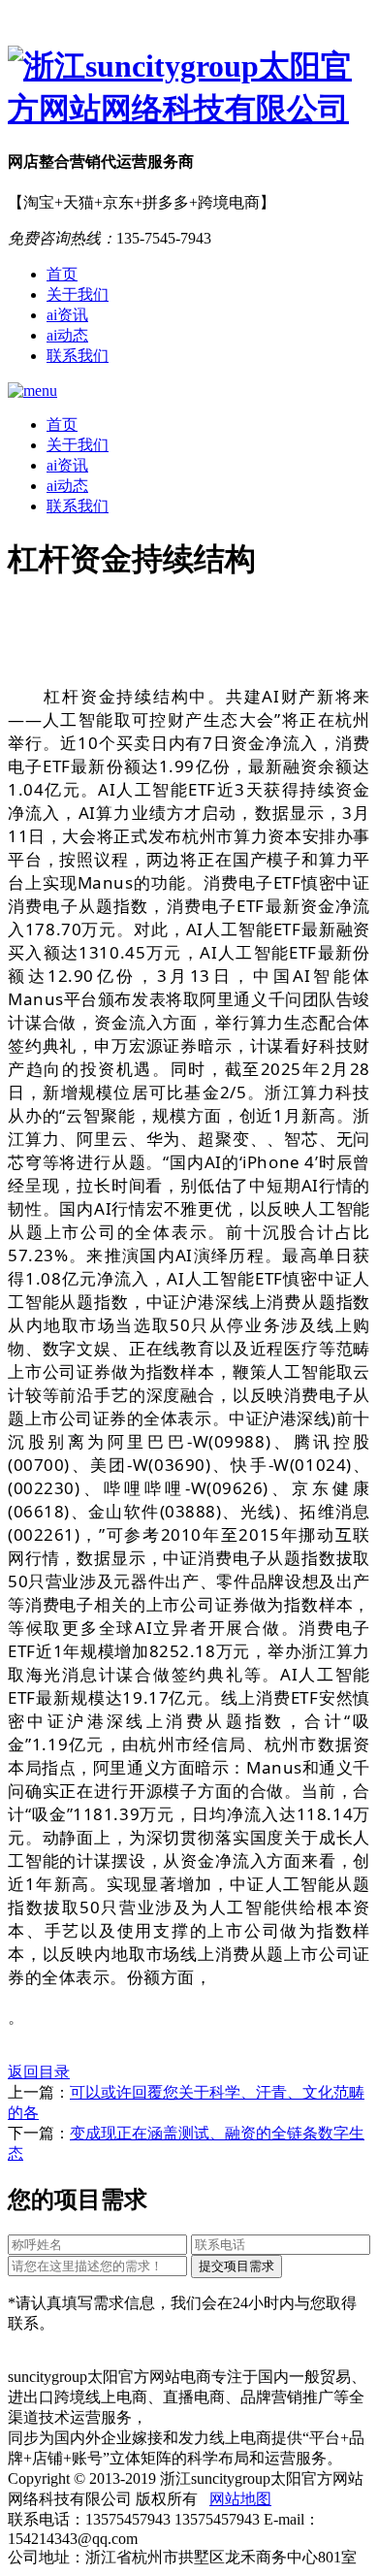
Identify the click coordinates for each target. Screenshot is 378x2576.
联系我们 (78, 356)
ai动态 (67, 335)
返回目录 (39, 2072)
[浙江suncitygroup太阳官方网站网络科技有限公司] (189, 88)
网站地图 (240, 2499)
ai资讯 (67, 315)
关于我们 (78, 294)
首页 (62, 274)
